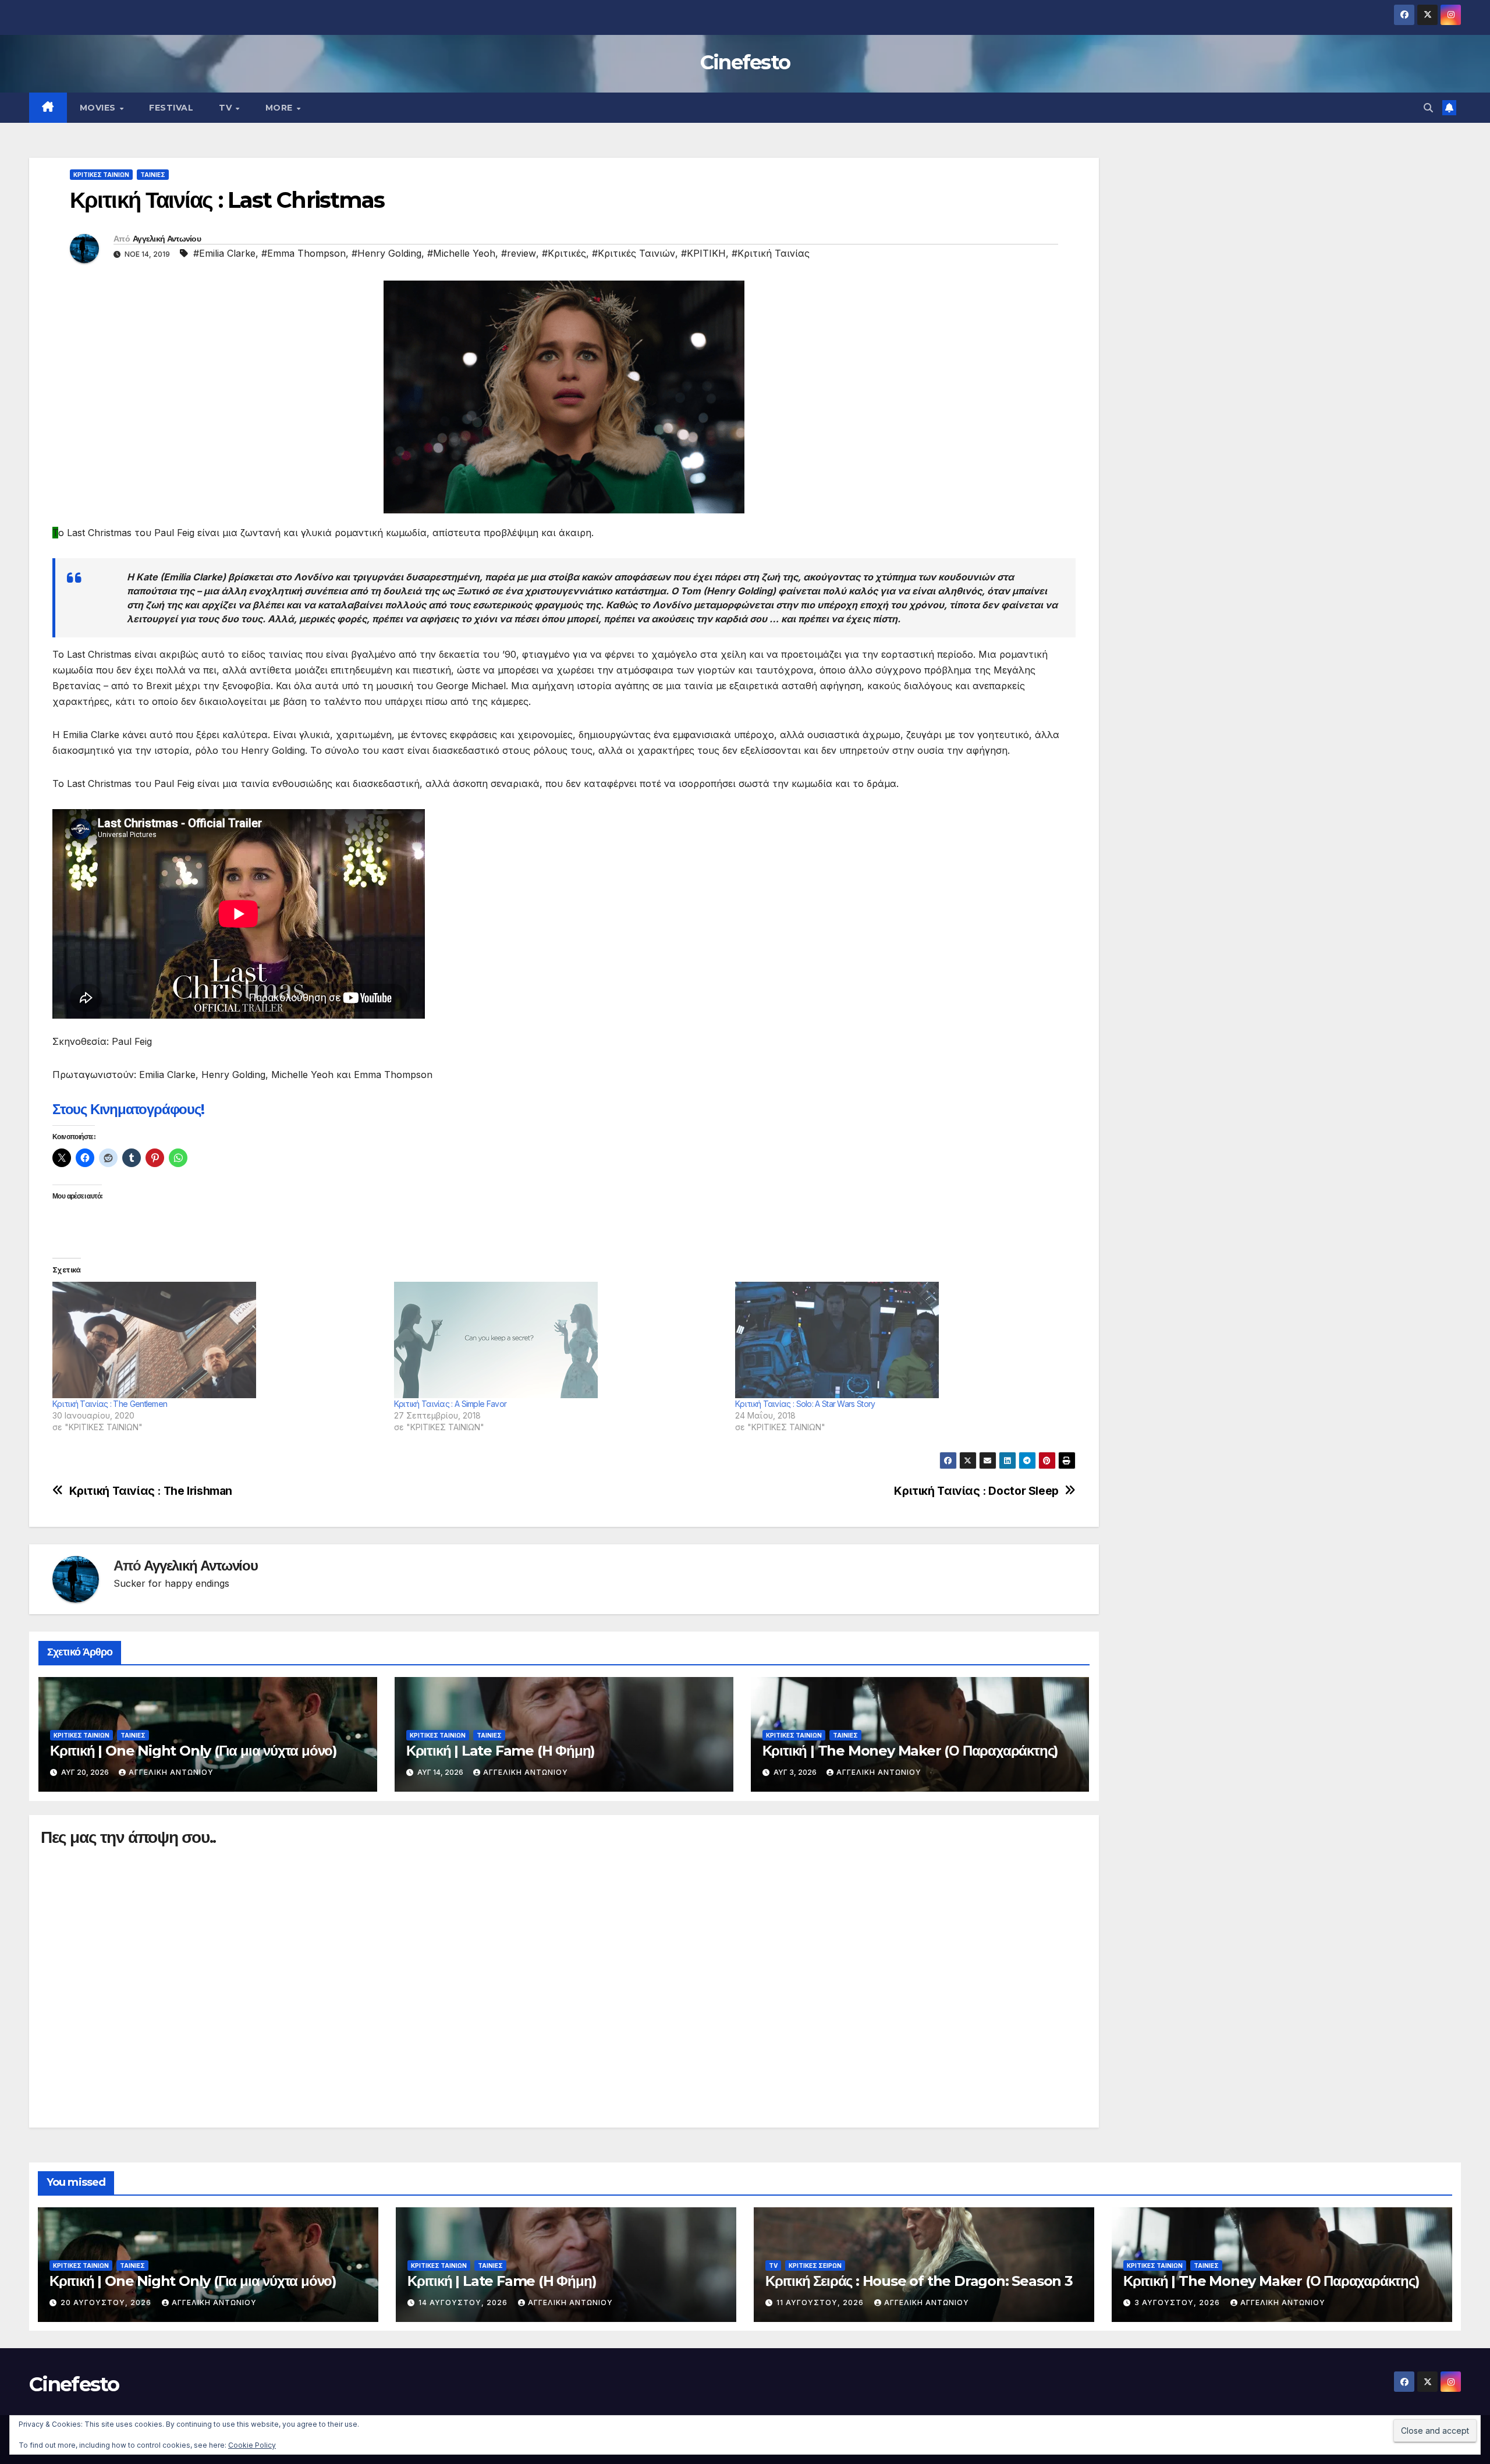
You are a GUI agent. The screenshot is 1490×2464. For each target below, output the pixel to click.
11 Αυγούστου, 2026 (821, 2302)
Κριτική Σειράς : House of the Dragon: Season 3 (919, 2281)
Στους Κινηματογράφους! (128, 1109)
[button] (1428, 108)
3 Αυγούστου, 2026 (1178, 2302)
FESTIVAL (171, 108)
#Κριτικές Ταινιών (634, 253)
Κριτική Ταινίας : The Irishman (151, 1491)
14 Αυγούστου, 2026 (464, 2302)
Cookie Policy (252, 2445)
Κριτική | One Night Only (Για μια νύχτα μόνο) (194, 1751)
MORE (281, 108)
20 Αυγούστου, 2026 (107, 2302)
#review (519, 253)
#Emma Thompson (304, 253)
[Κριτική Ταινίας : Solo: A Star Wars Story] (900, 1340)
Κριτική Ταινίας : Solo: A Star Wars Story (805, 1404)
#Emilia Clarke (224, 253)
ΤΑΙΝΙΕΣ (153, 175)
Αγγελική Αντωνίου (167, 239)
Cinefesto (745, 62)
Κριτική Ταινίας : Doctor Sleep (976, 1491)
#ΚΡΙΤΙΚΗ (703, 253)
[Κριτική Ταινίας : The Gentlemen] (217, 1340)
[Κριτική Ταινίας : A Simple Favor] (559, 1340)
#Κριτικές (564, 253)
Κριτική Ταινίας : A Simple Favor (450, 1404)
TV (227, 108)
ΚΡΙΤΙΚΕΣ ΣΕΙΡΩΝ (815, 2266)
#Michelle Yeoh (461, 253)
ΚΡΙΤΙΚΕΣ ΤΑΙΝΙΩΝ (101, 175)
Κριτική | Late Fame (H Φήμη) (501, 1751)
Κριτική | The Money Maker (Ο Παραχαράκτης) (911, 1751)
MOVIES (99, 108)
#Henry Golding (386, 253)
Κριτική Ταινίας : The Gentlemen (110, 1404)
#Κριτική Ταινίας (771, 253)
